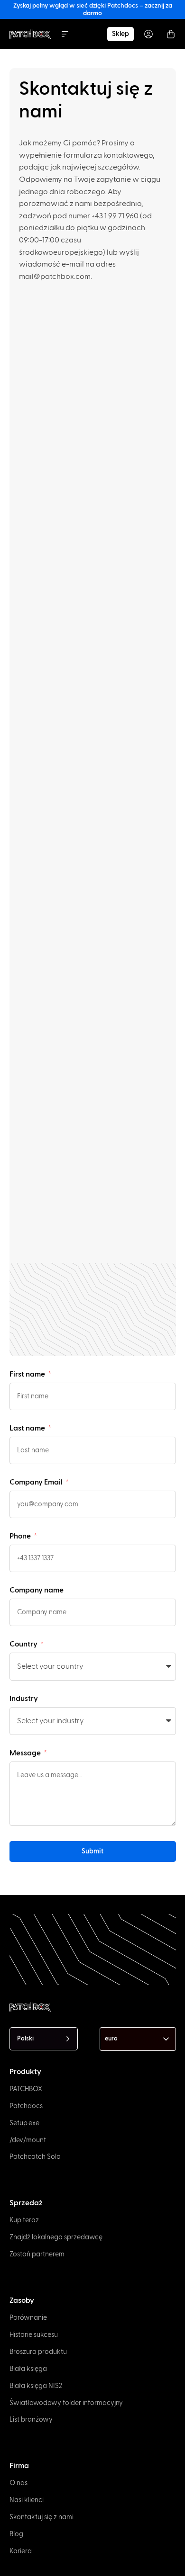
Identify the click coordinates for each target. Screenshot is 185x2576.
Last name (28, 1428)
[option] (14, 2555)
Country (24, 1644)
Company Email (37, 1482)
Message (26, 1753)
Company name (37, 1590)
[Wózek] (171, 34)
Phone (21, 1536)
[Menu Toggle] (65, 34)
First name (28, 1374)
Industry (24, 1699)
